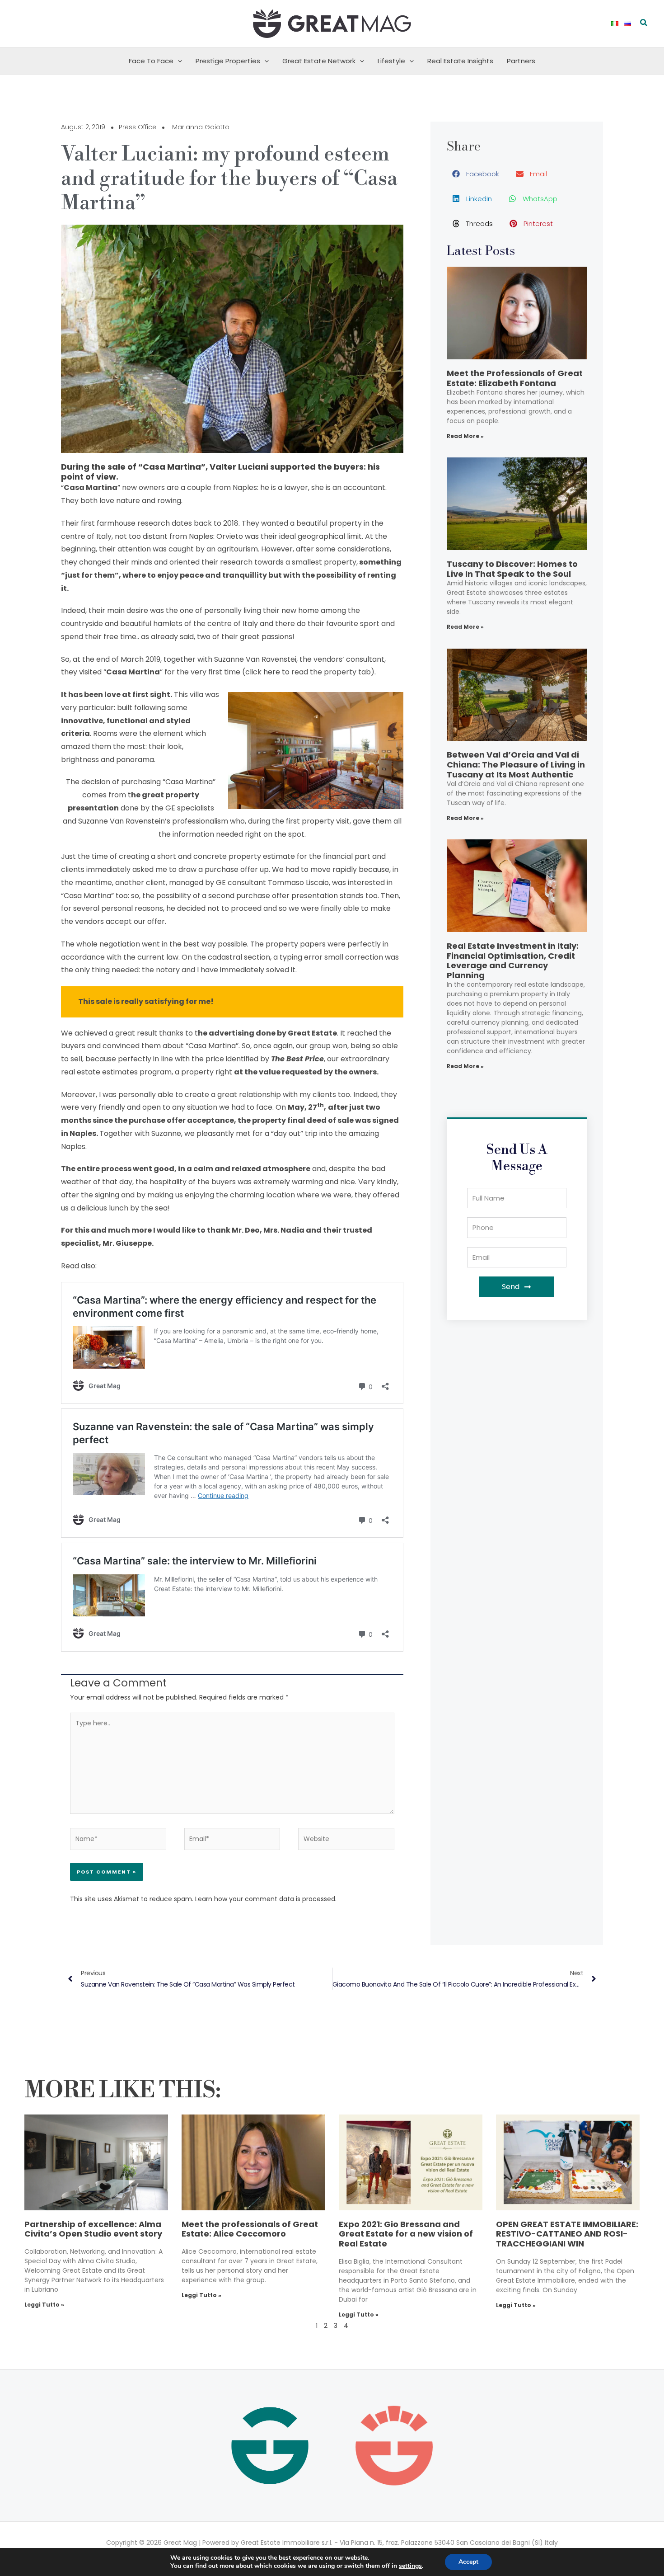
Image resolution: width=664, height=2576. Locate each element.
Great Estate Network (319, 61)
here (272, 672)
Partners (521, 61)
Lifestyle (391, 61)
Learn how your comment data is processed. (266, 1899)
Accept (468, 2562)
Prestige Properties (228, 61)
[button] (644, 24)
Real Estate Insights (460, 61)
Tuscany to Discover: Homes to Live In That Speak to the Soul (512, 569)
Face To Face (151, 61)
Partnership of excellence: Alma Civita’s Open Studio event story (93, 2229)
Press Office (138, 127)
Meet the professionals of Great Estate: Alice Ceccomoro (250, 2229)
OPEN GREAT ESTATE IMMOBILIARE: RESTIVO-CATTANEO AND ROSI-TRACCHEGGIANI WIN (567, 2234)
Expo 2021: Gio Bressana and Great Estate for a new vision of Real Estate (406, 2234)
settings (410, 2566)
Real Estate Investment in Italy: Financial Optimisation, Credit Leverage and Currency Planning (513, 961)
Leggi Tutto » (44, 2305)
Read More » (465, 436)
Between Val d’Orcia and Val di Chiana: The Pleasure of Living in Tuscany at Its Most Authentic (516, 764)
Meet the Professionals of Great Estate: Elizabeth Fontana (515, 378)
